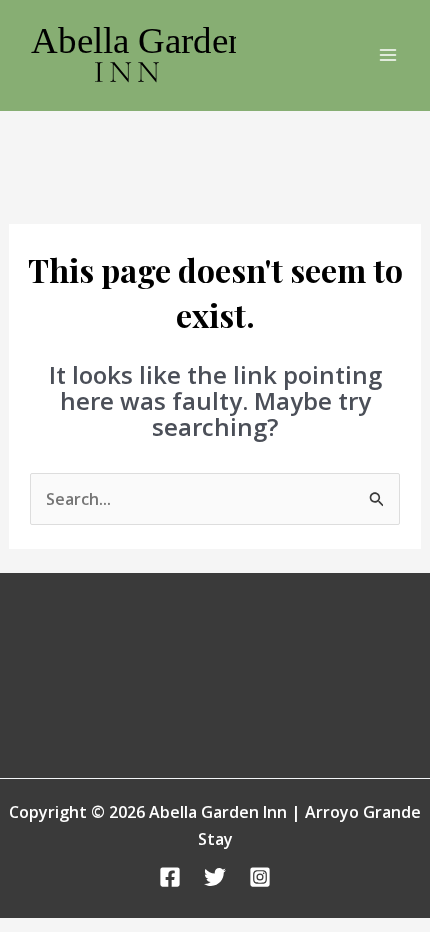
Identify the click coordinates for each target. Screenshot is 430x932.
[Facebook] (170, 877)
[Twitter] (215, 877)
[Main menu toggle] (388, 55)
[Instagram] (260, 877)
